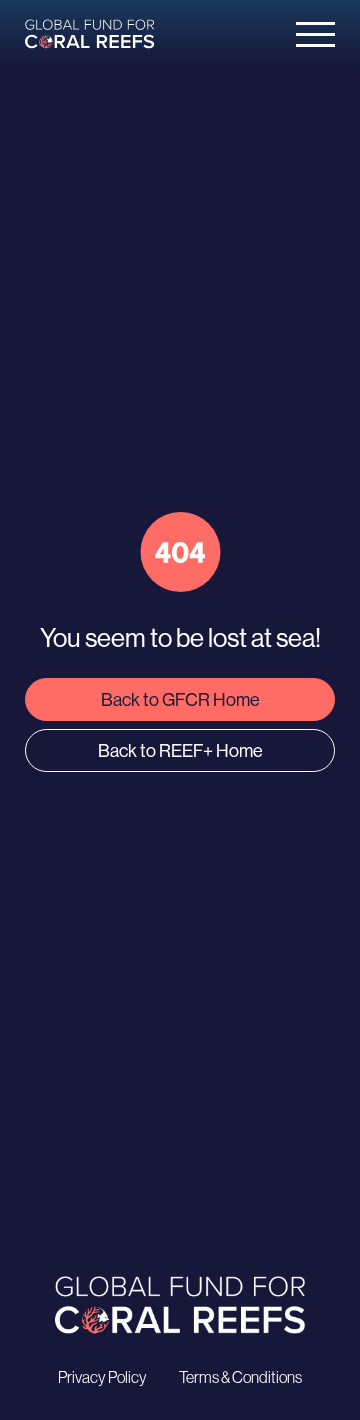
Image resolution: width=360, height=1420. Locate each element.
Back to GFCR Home (180, 699)
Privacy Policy (102, 1377)
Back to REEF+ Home (180, 750)
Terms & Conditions (240, 1377)
